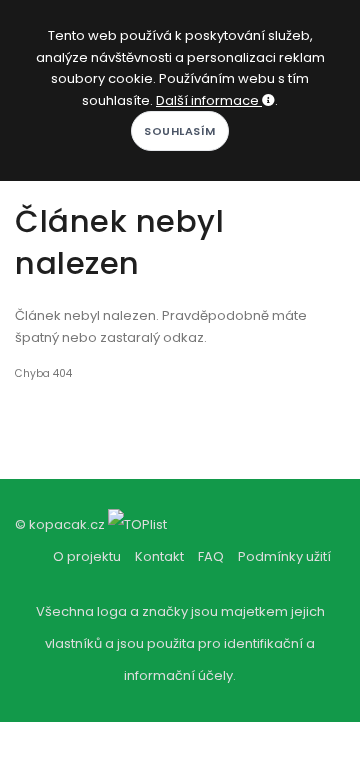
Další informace (209, 100)
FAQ (211, 556)
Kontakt (159, 556)
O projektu (87, 556)
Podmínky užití (284, 556)
